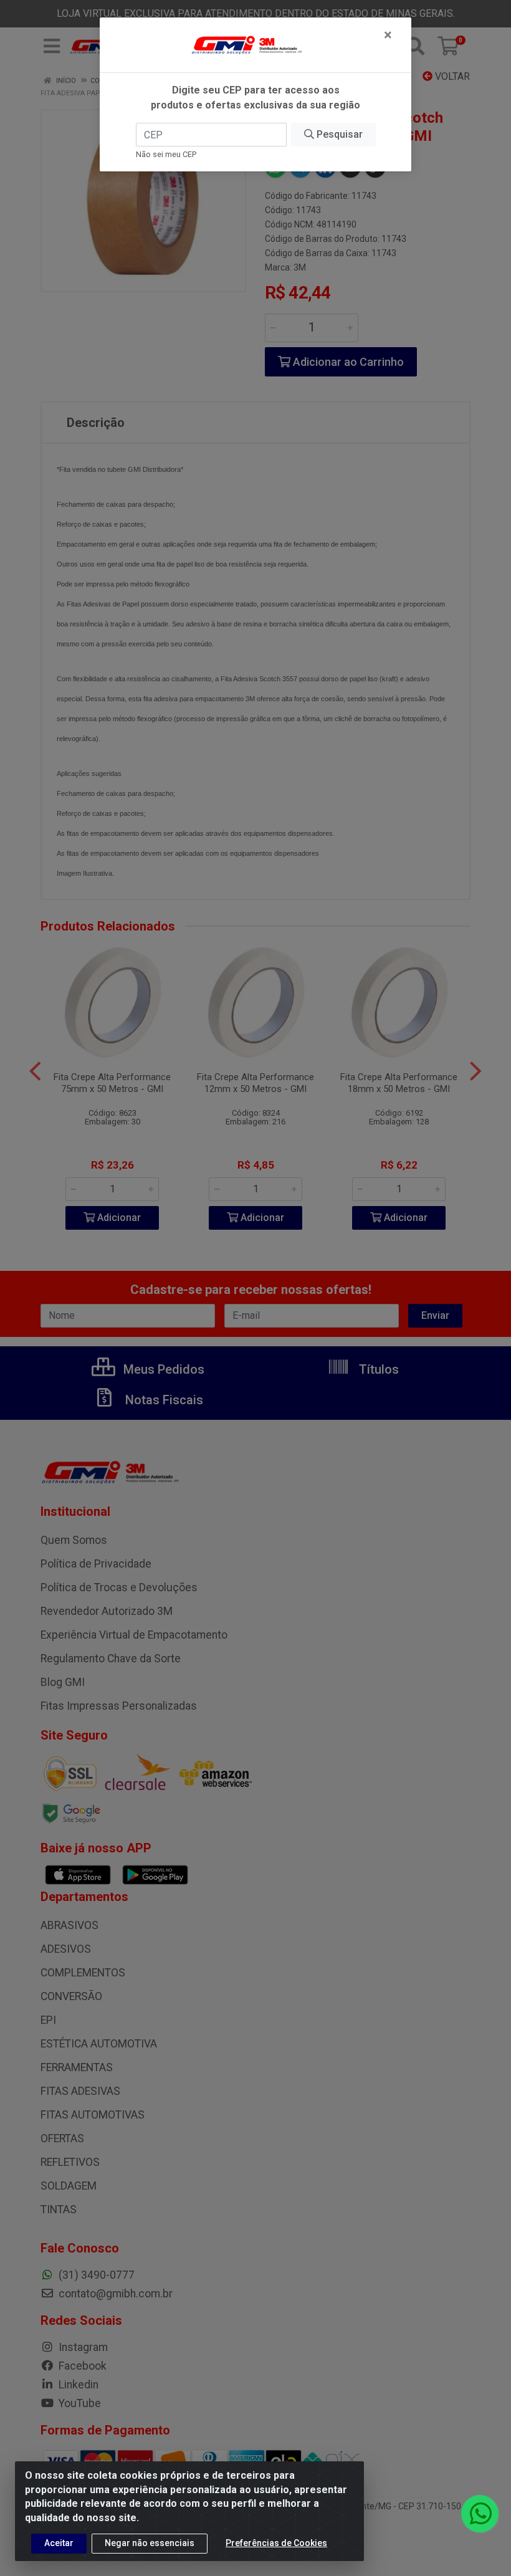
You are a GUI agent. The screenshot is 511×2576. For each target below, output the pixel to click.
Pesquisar (338, 134)
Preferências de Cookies (276, 2543)
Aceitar (59, 2543)
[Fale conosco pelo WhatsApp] (480, 2514)
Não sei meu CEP (166, 154)
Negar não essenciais (150, 2543)
